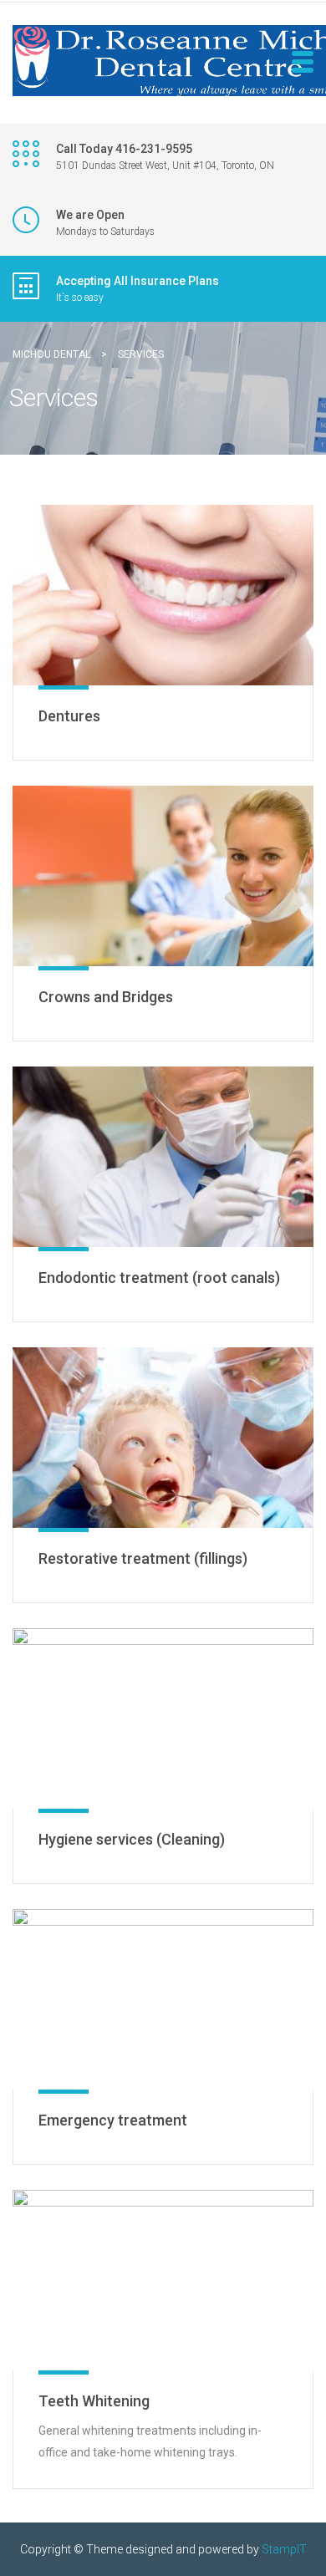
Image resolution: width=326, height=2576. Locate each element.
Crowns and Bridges (106, 997)
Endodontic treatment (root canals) (159, 1278)
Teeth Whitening (94, 2401)
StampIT (284, 2549)
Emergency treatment (113, 2120)
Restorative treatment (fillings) (143, 1558)
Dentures (69, 716)
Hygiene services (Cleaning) (132, 1839)
